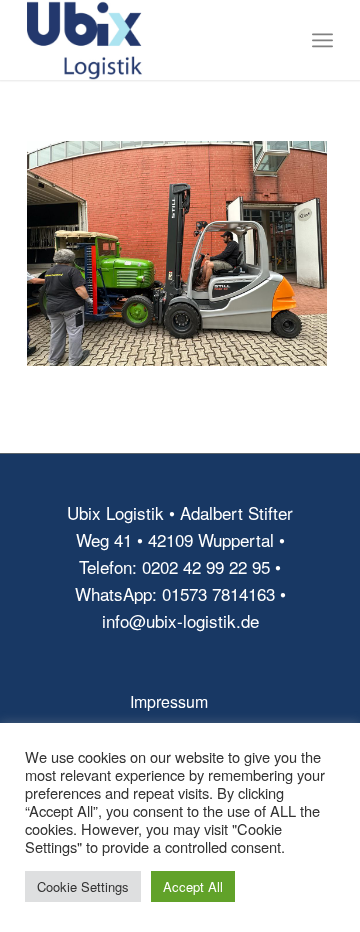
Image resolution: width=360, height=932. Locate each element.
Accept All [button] (193, 886)
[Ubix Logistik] (149, 40)
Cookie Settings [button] (83, 886)
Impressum (169, 701)
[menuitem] (322, 40)
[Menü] (322, 40)
